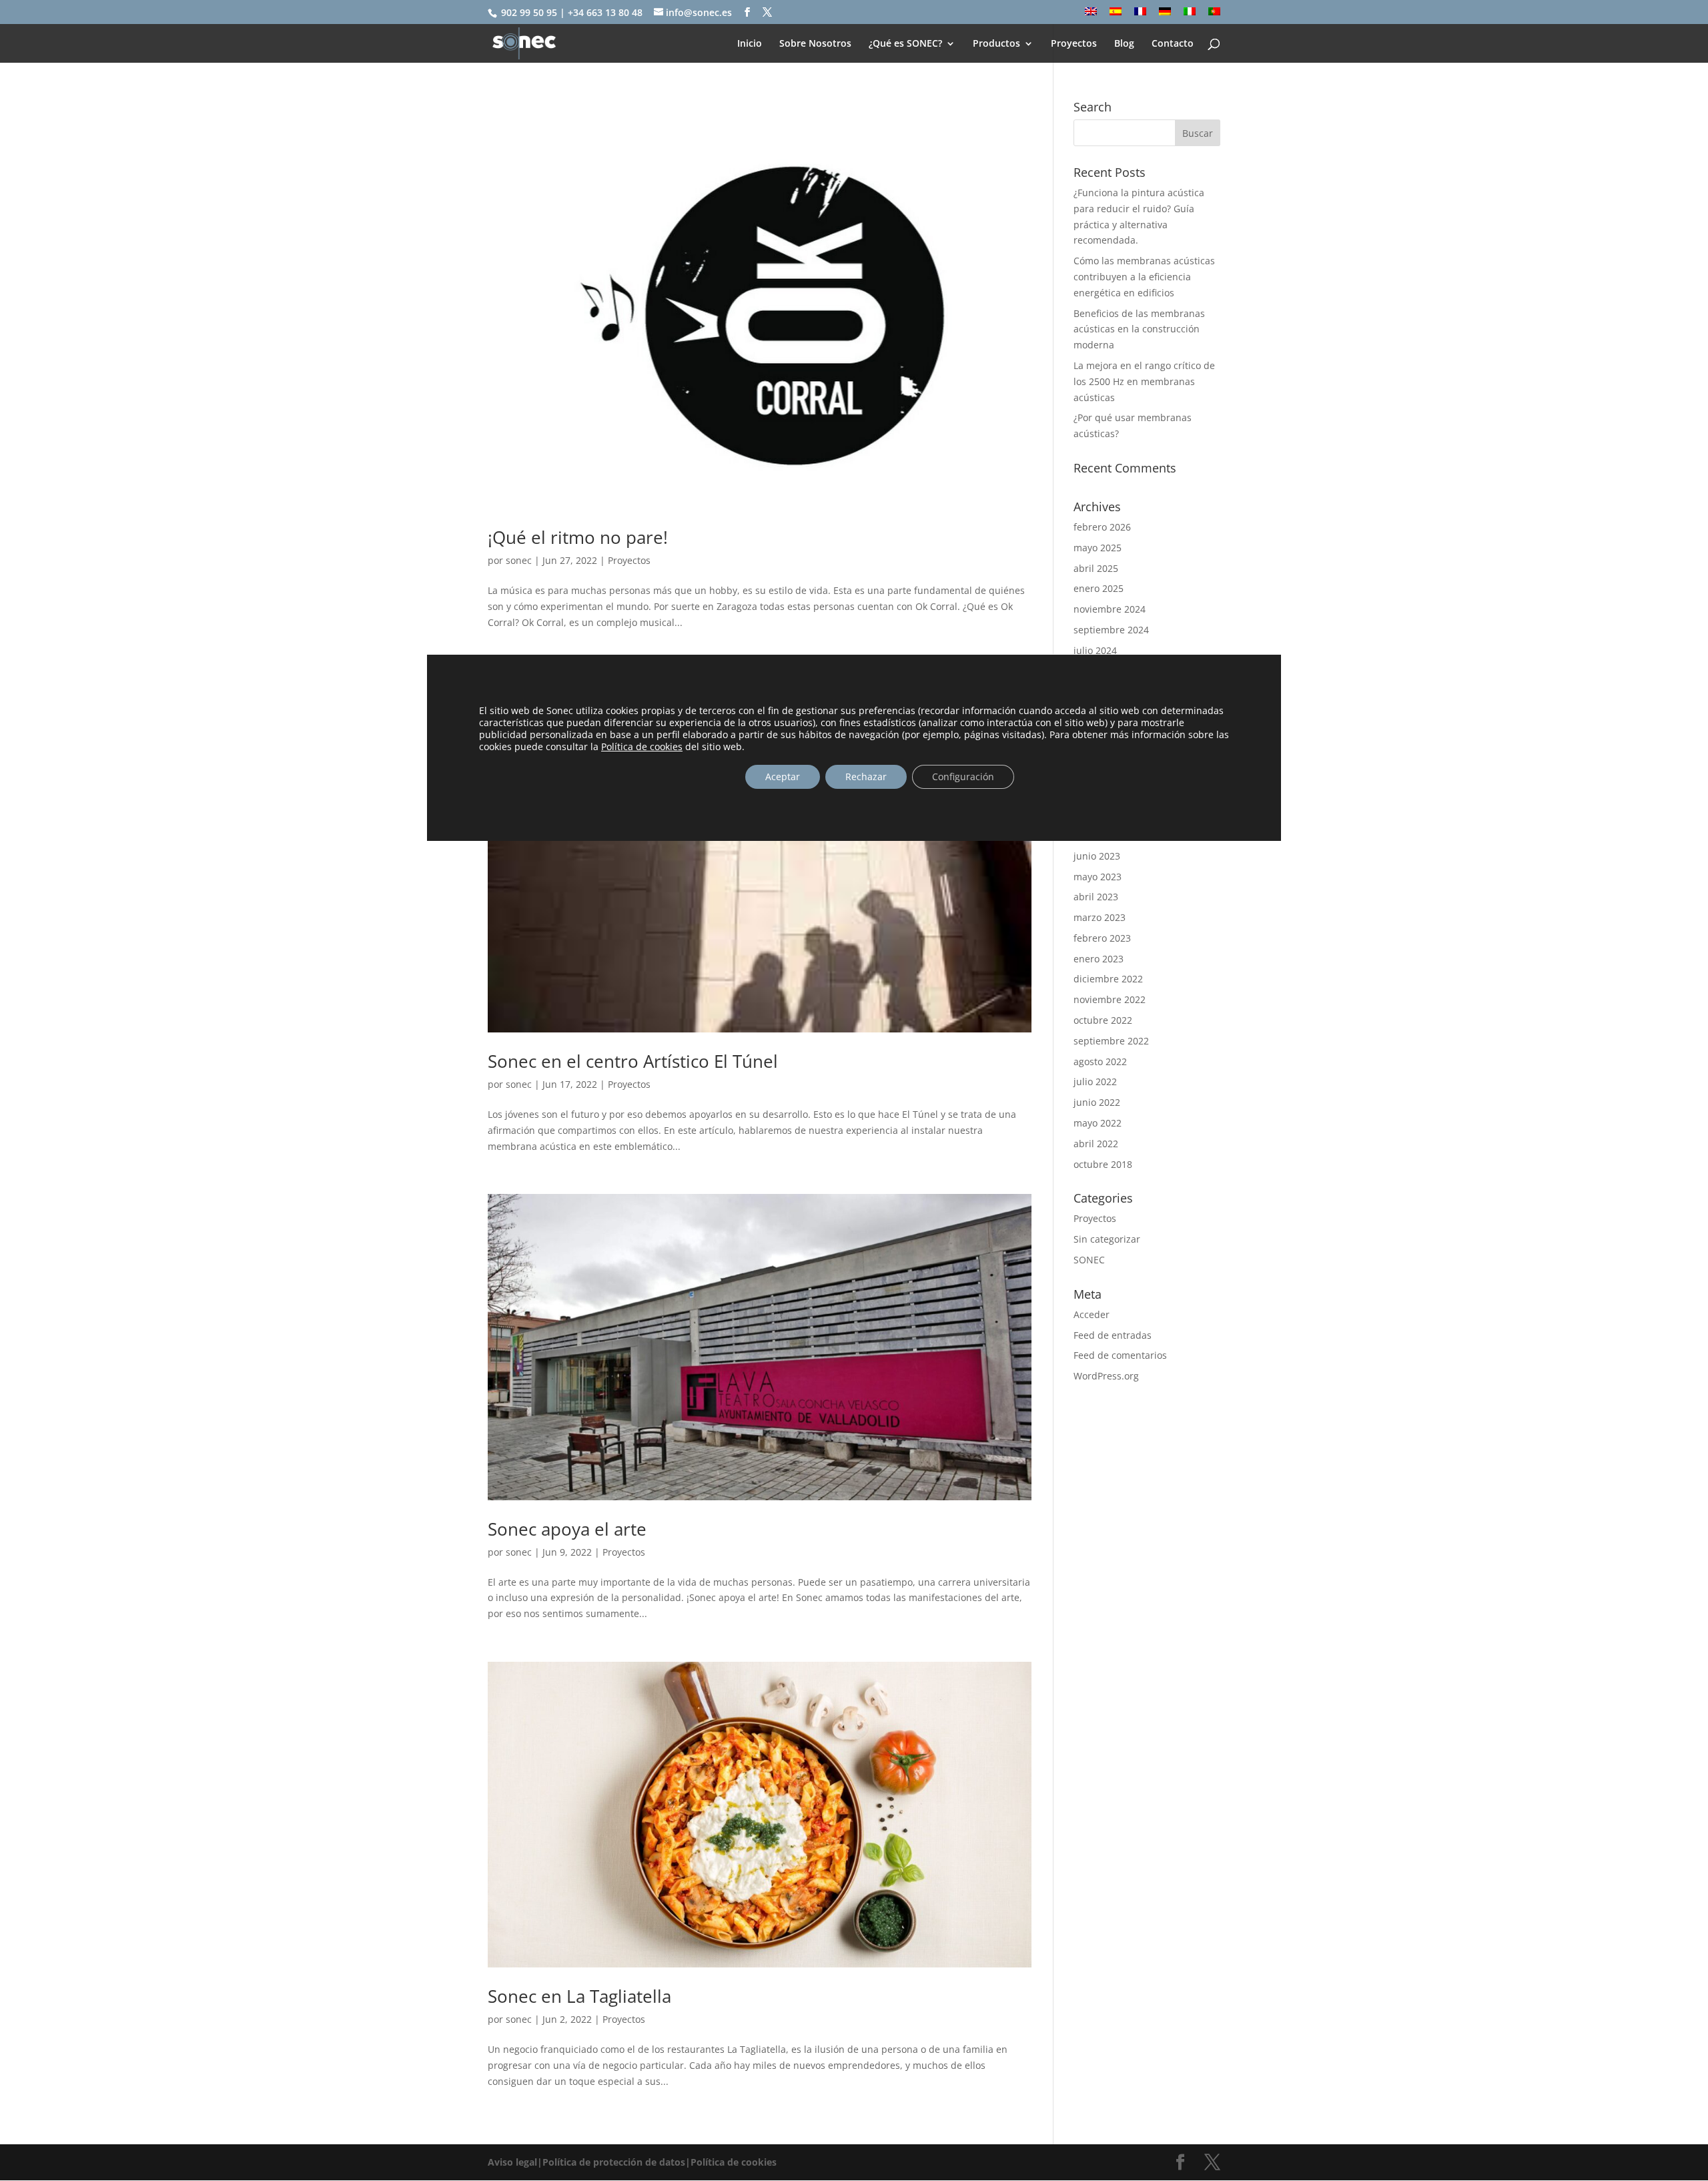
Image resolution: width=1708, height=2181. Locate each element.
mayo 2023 (1098, 877)
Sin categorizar (1107, 1239)
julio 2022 (1095, 1081)
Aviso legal (512, 2162)
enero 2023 (1099, 959)
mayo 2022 (1098, 1123)
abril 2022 (1096, 1144)
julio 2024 (1095, 650)
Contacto (1173, 44)
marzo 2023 (1100, 917)
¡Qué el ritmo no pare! (578, 537)
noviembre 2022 (1110, 999)
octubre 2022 (1103, 1020)
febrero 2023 (1102, 938)
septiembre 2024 (1111, 630)
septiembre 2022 (1111, 1041)
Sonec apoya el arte (567, 1529)
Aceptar (783, 776)
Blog (1124, 44)
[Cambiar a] (1091, 16)
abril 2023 (1096, 897)
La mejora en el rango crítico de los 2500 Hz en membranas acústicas (1144, 381)
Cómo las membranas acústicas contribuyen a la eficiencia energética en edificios (1144, 277)
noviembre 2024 (1110, 609)
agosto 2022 (1100, 1061)
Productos (996, 44)
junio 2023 (1097, 856)
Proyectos (1074, 44)
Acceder (1092, 1314)
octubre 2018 (1103, 1164)
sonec (519, 560)
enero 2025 (1099, 588)
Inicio (750, 44)
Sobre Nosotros (815, 44)
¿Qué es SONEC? (905, 44)
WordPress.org (1106, 1376)
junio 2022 (1097, 1102)
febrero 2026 (1102, 527)
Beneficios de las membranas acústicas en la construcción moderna (1139, 329)
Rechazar (866, 776)
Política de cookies (642, 746)
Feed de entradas (1113, 1335)
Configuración (963, 776)
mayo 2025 (1098, 548)
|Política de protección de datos (611, 2162)
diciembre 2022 (1108, 979)
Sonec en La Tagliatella (579, 1996)
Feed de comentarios (1120, 1355)
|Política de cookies (731, 2162)
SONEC (1089, 1260)
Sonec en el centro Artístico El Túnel (633, 1061)
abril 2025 (1096, 568)
